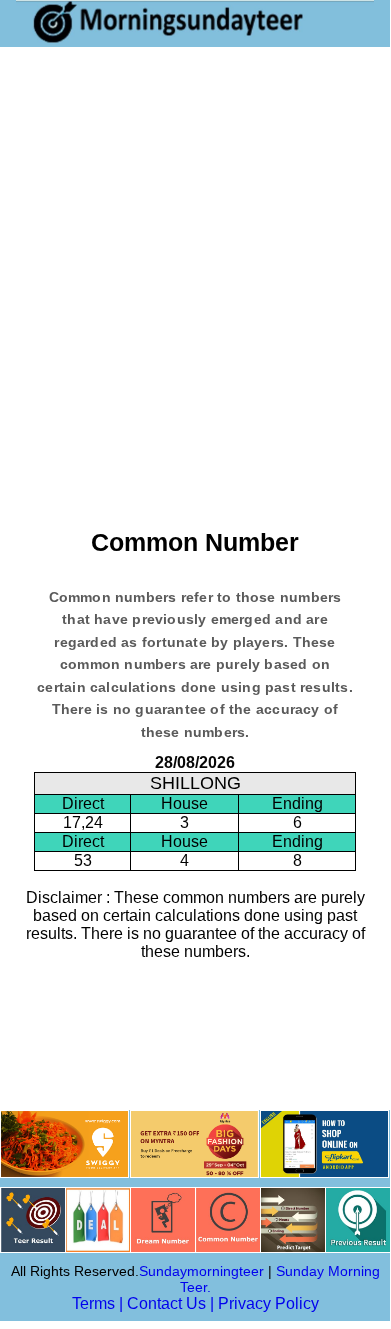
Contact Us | (170, 1303)
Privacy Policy (268, 1303)
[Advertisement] (195, 252)
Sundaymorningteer (201, 1271)
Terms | (97, 1303)
